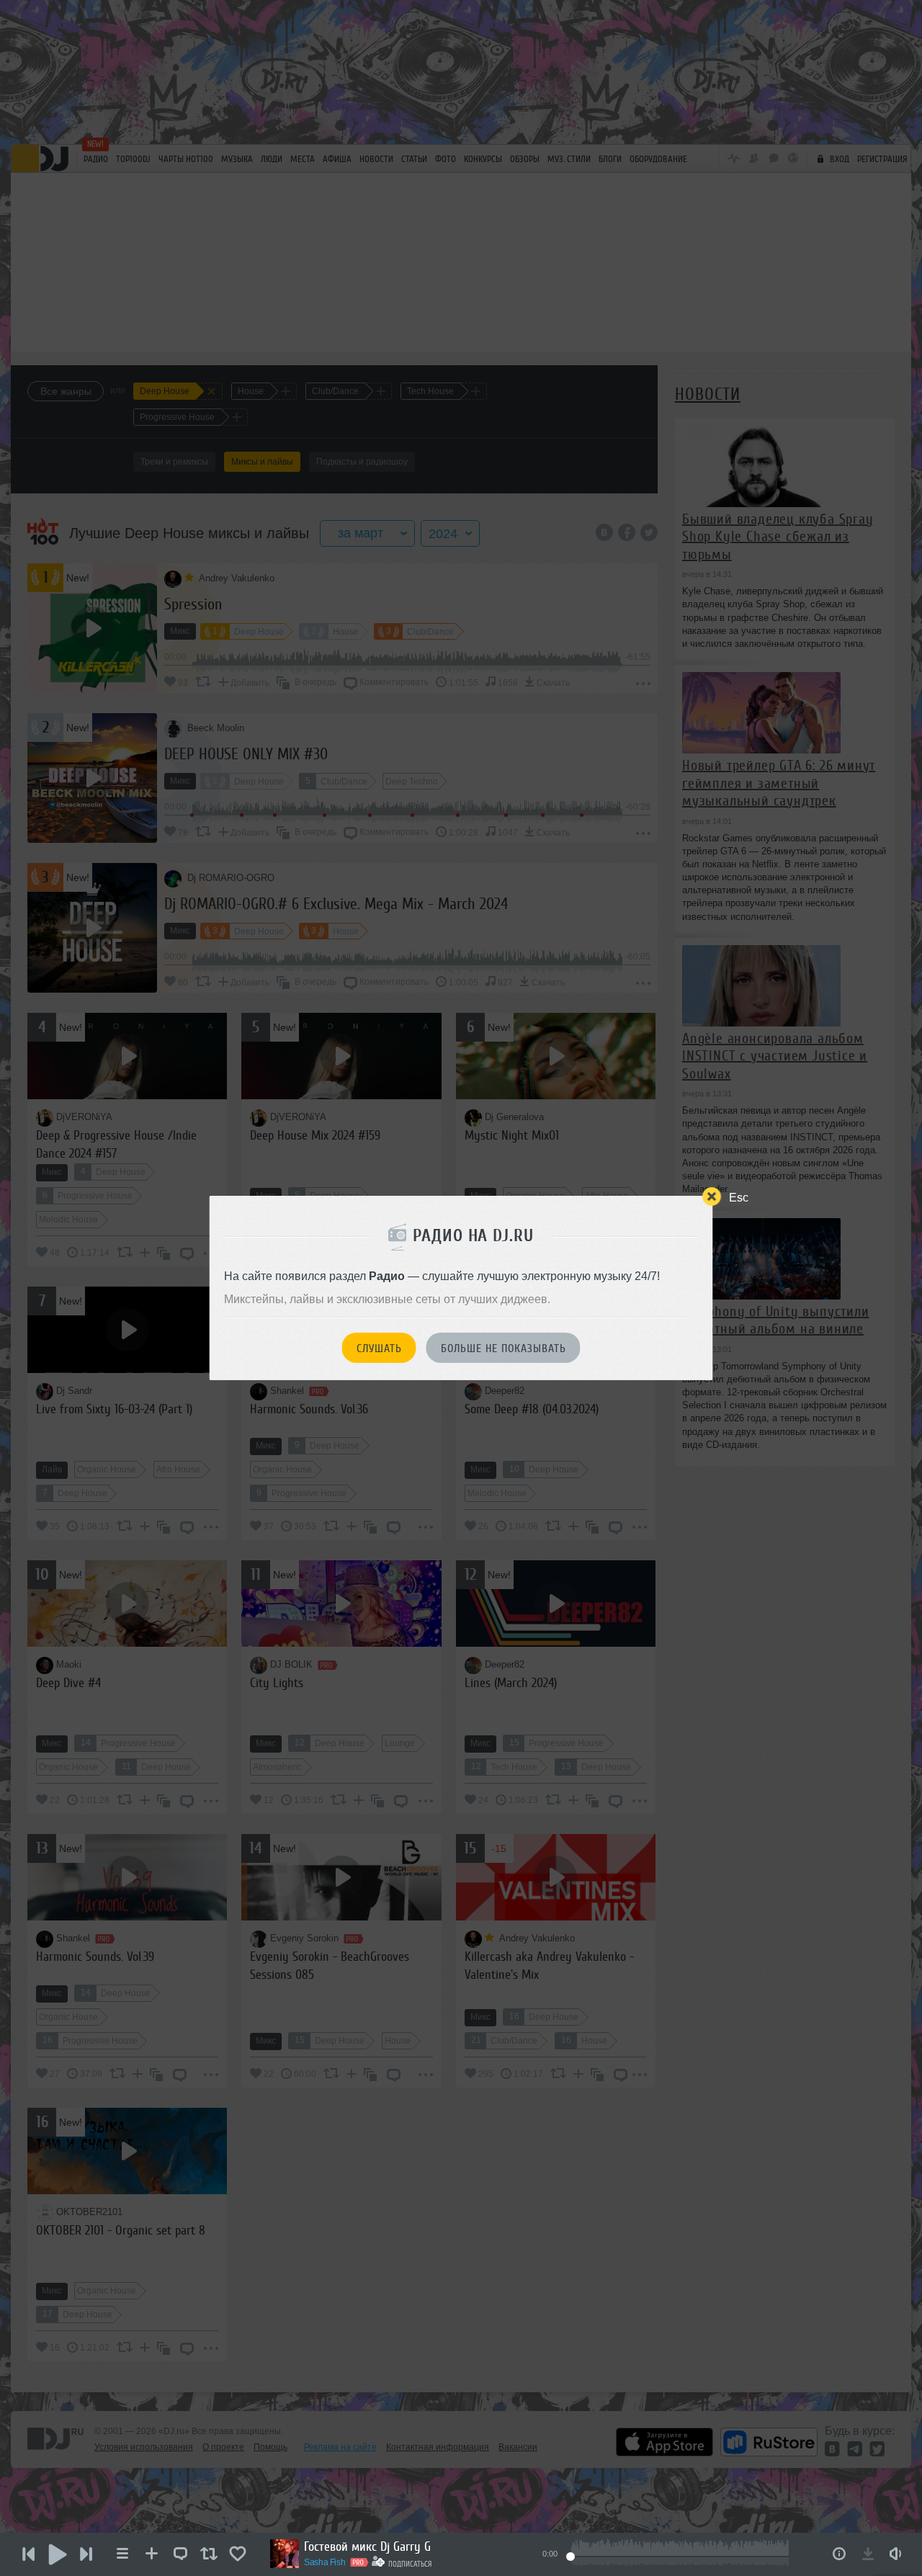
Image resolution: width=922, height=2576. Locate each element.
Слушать (379, 1349)
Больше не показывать (503, 1349)
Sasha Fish (325, 2562)
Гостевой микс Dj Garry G (367, 2546)
